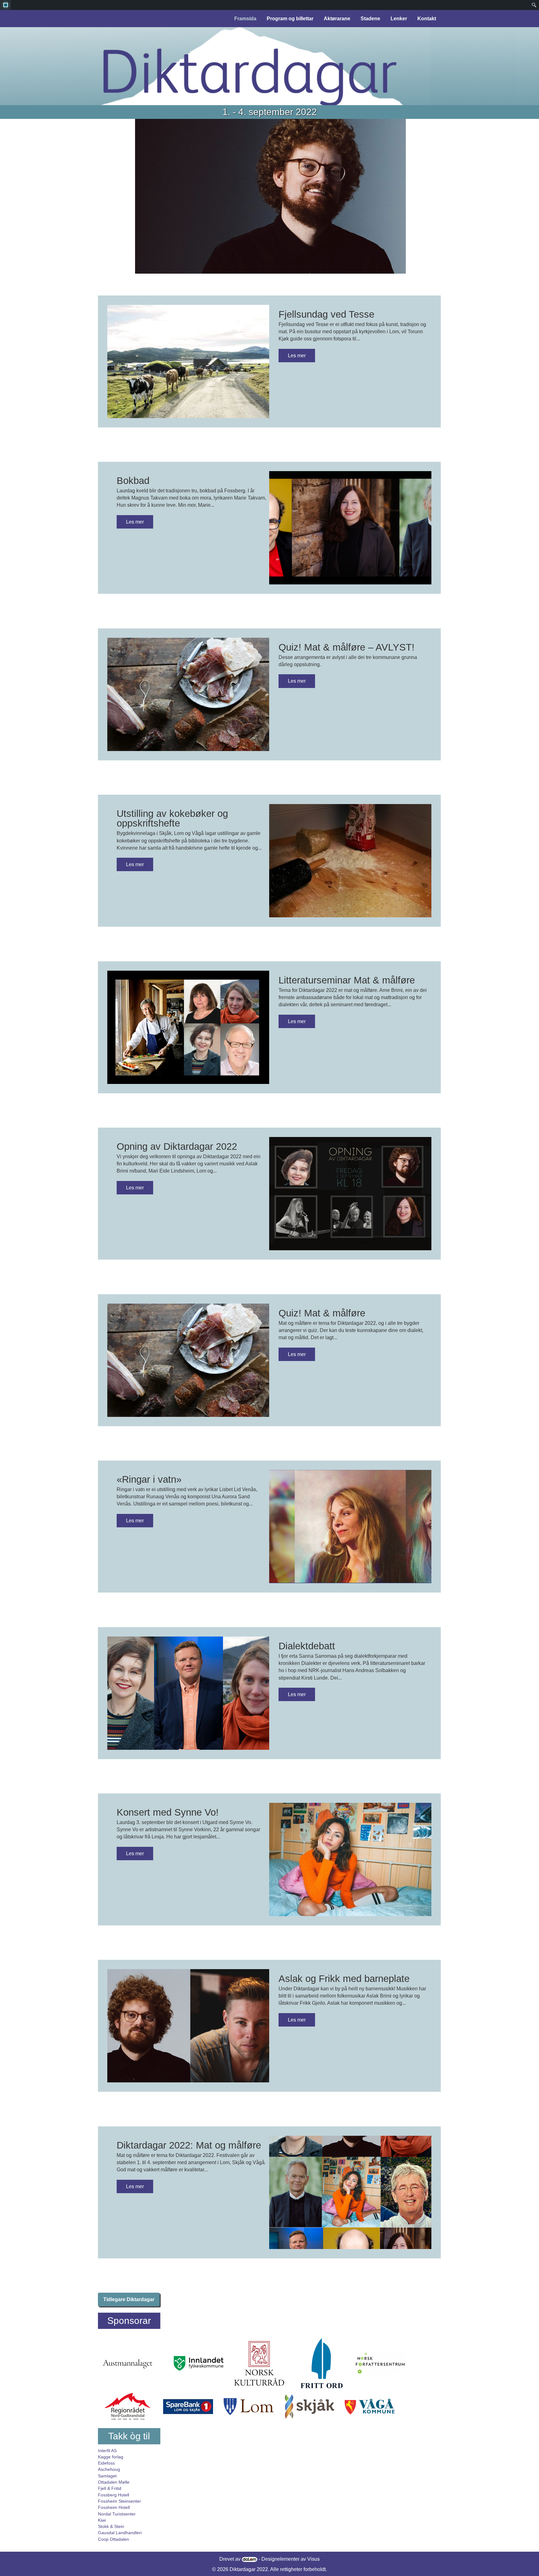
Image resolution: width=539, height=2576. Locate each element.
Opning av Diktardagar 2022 (177, 1147)
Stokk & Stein (111, 2526)
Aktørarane (337, 19)
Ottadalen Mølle (114, 2482)
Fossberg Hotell (114, 2495)
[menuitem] (5, 5)
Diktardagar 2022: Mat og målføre (189, 2145)
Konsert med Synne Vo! (168, 1812)
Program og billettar (290, 19)
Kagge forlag (111, 2457)
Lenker (399, 19)
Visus (313, 2559)
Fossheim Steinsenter (119, 2501)
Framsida (245, 19)
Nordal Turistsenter (117, 2514)
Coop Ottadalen (114, 2539)
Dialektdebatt (307, 1646)
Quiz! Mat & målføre (322, 1313)
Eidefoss (106, 2463)
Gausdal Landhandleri (120, 2533)
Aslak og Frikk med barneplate (344, 1979)
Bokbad (133, 481)
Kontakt (427, 19)
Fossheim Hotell (114, 2507)
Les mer (301, 356)
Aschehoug (109, 2469)
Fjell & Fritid (110, 2488)
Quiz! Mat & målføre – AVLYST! (347, 647)
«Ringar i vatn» (149, 1479)
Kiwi (102, 2520)
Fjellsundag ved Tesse (326, 314)
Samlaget (107, 2476)
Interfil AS (107, 2451)
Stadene (370, 19)
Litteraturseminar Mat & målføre (347, 980)
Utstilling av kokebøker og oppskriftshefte (172, 818)
